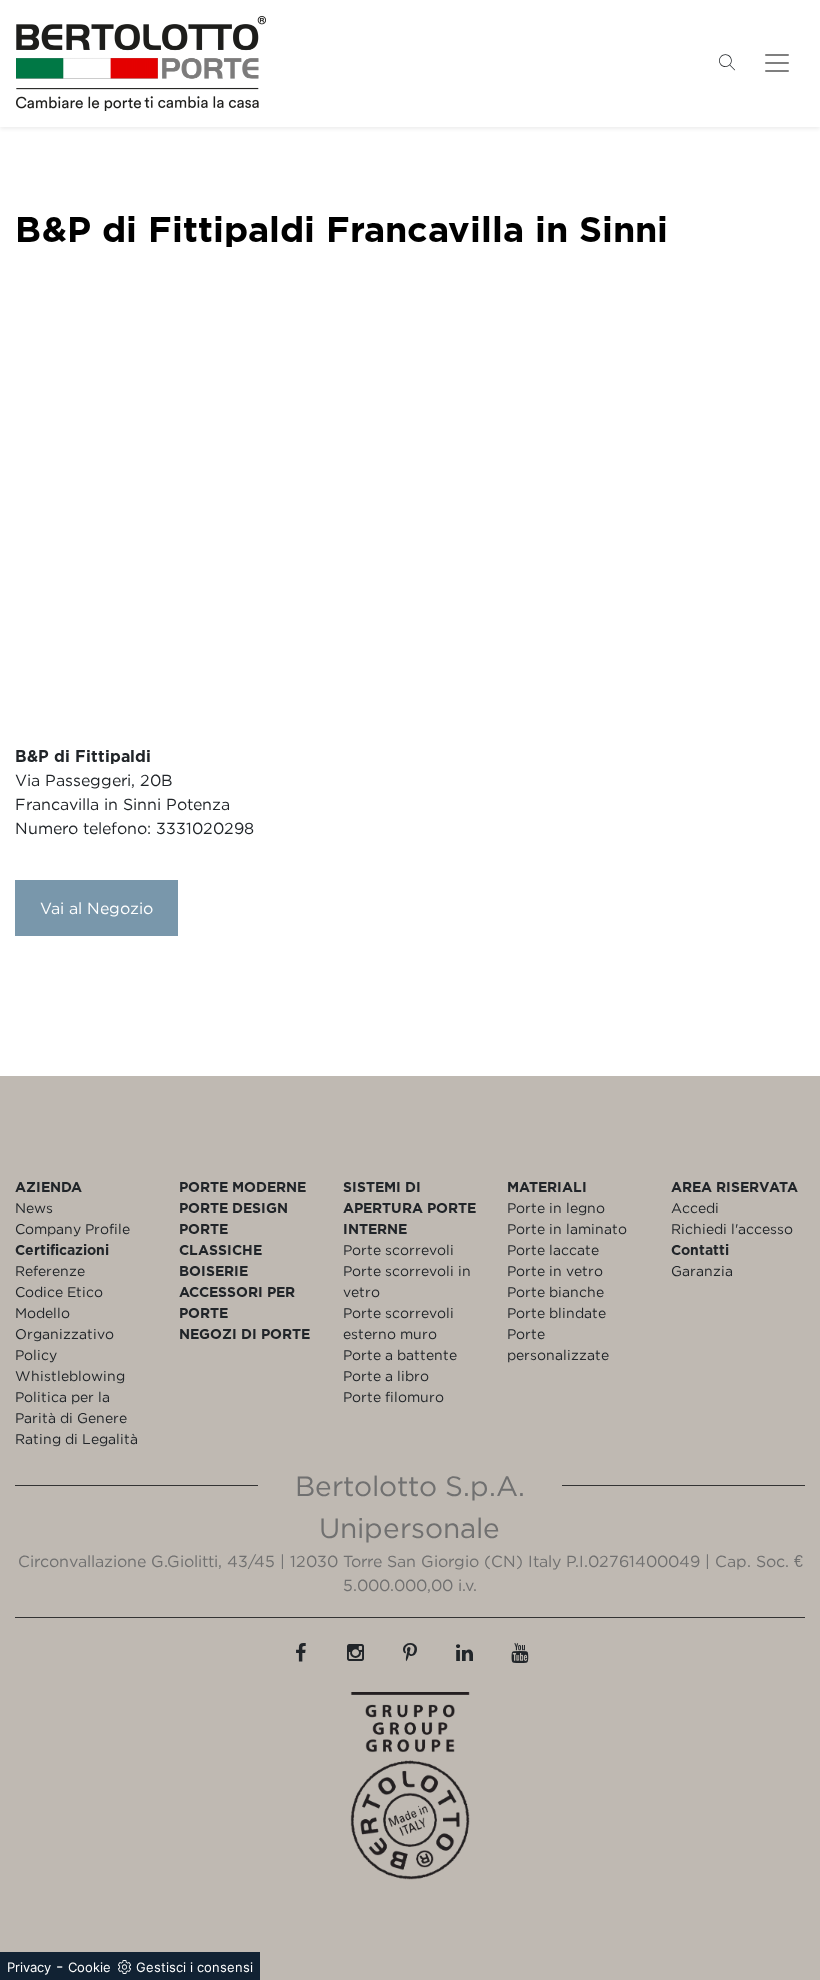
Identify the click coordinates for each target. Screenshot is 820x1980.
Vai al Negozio (96, 908)
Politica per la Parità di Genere (71, 1407)
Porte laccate (553, 1249)
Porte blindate (556, 1312)
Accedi (695, 1207)
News (34, 1207)
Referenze (50, 1270)
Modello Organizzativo (64, 1323)
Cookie (89, 1967)
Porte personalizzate (558, 1344)
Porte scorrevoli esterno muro (398, 1323)
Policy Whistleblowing (70, 1365)
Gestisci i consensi (194, 1967)
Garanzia (702, 1270)
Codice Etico (59, 1291)
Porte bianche (555, 1291)
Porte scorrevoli (398, 1249)
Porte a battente (400, 1354)
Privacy (29, 1967)
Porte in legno (556, 1207)
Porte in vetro (555, 1270)
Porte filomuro (393, 1396)
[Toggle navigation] (777, 63)
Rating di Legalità (76, 1438)
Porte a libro (386, 1375)
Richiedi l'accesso (732, 1228)
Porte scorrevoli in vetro (407, 1281)
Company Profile (72, 1228)
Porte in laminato (567, 1228)
